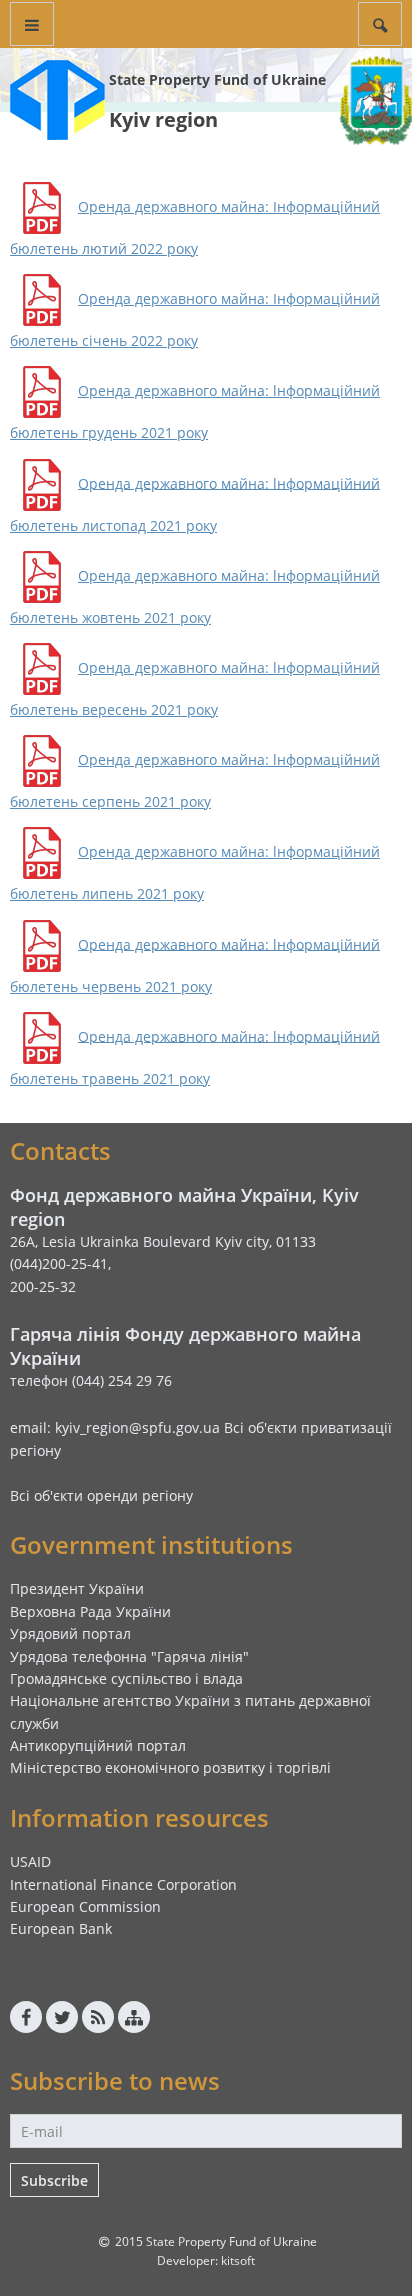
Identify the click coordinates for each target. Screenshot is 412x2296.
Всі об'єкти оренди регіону (101, 1495)
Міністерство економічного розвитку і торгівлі (170, 1767)
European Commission (85, 1906)
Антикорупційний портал (98, 1745)
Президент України (77, 1588)
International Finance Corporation (123, 1884)
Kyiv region (163, 119)
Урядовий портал (70, 1633)
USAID (30, 1861)
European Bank (61, 1928)
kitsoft (238, 2260)
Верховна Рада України (90, 1611)
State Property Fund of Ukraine (217, 79)
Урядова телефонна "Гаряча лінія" (129, 1656)
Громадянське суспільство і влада (126, 1678)
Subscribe (54, 2180)
